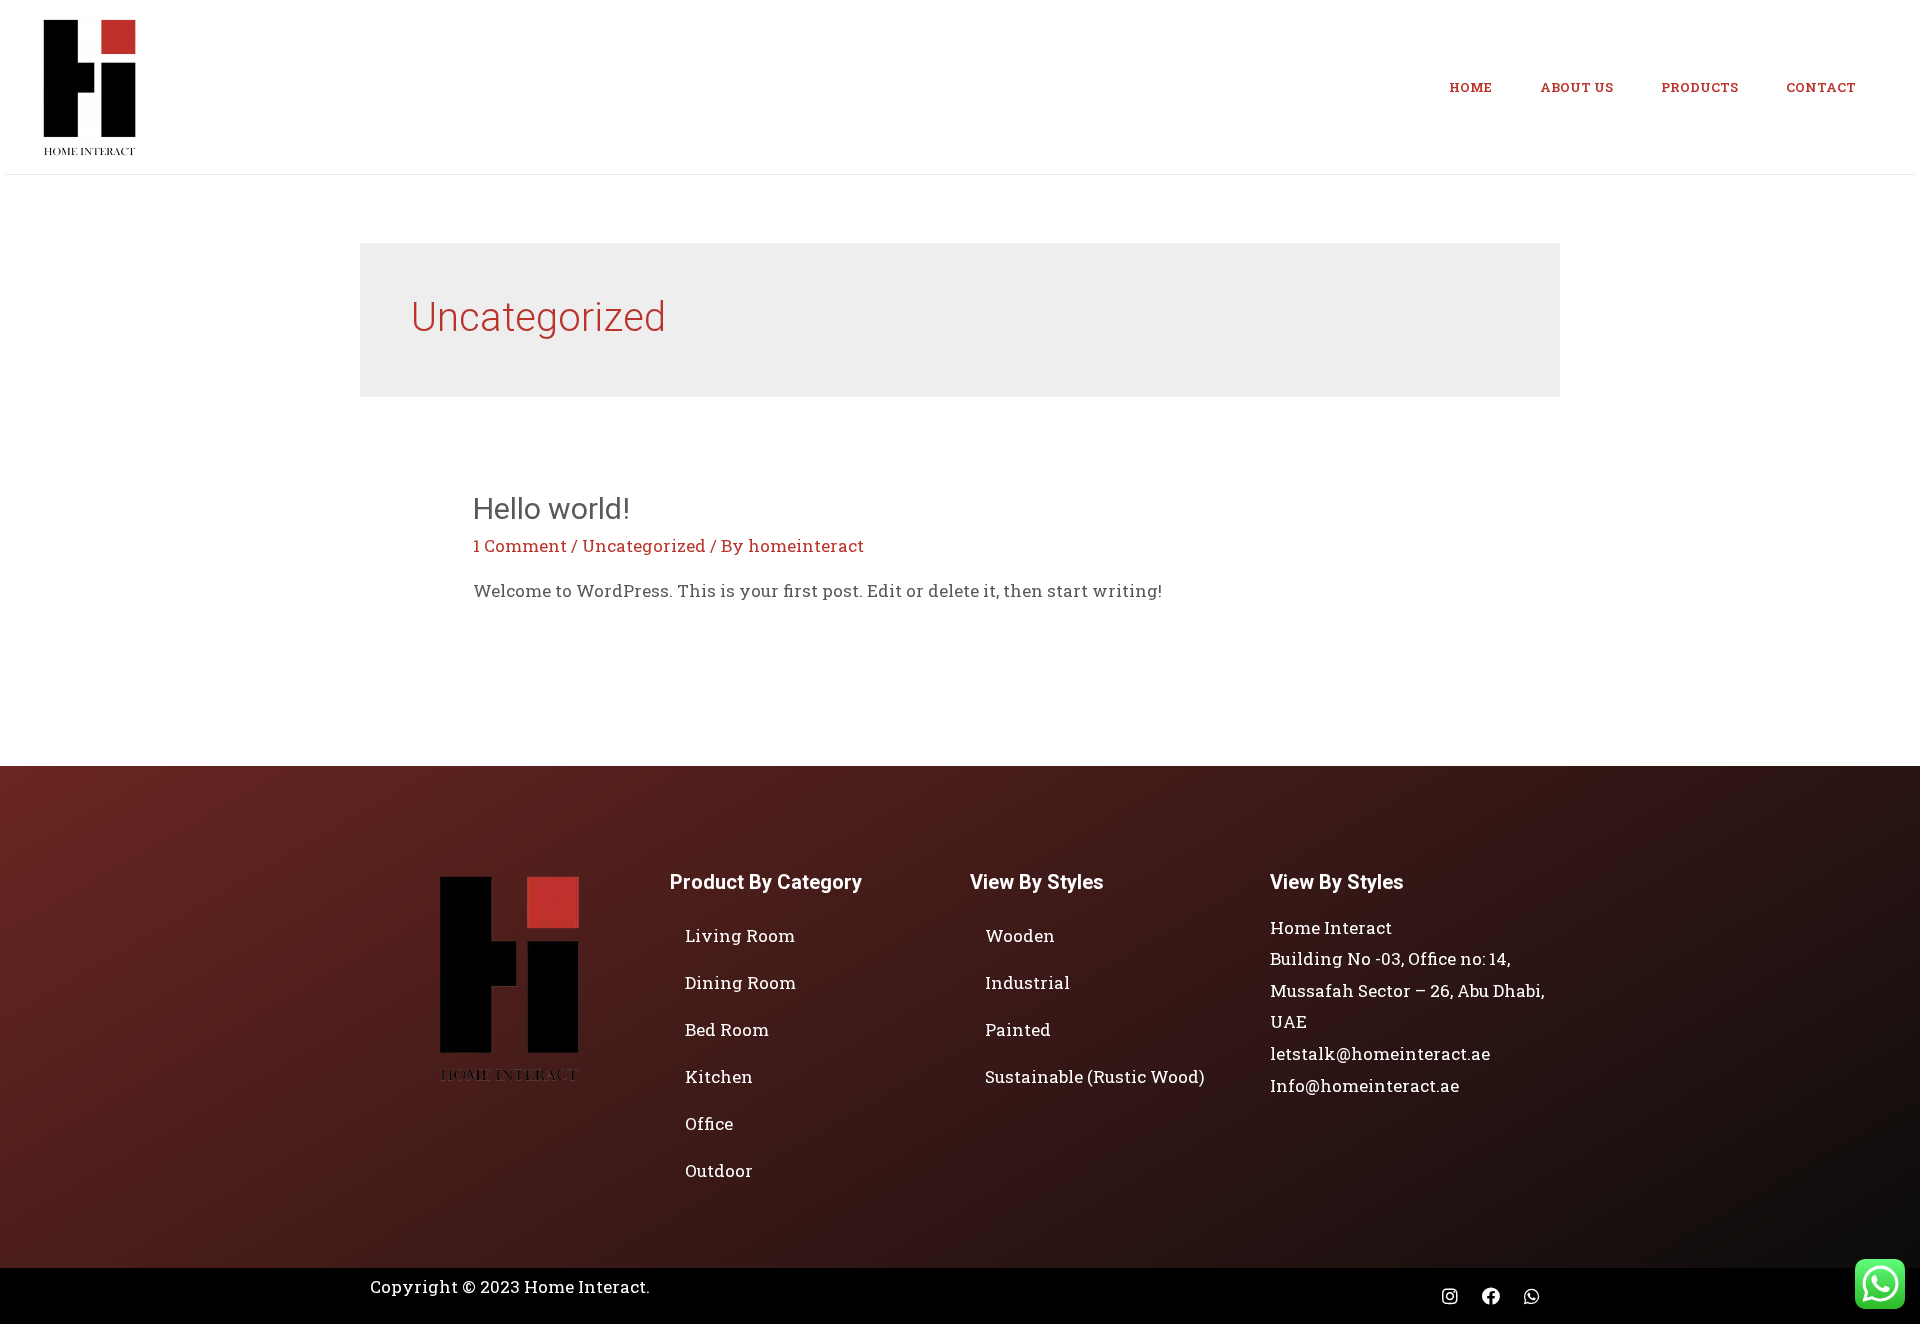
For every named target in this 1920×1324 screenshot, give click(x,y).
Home (1470, 87)
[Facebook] (1491, 1296)
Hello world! (551, 508)
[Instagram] (1450, 1296)
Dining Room (740, 982)
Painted (1018, 1029)
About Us (1576, 87)
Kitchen (719, 1076)
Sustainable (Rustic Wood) (1095, 1076)
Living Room (740, 935)
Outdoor (719, 1170)
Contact (1821, 87)
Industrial (1027, 982)
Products (1699, 87)
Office (709, 1123)
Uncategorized (644, 545)
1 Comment (520, 545)
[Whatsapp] (1532, 1296)
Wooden (1020, 935)
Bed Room (727, 1029)
